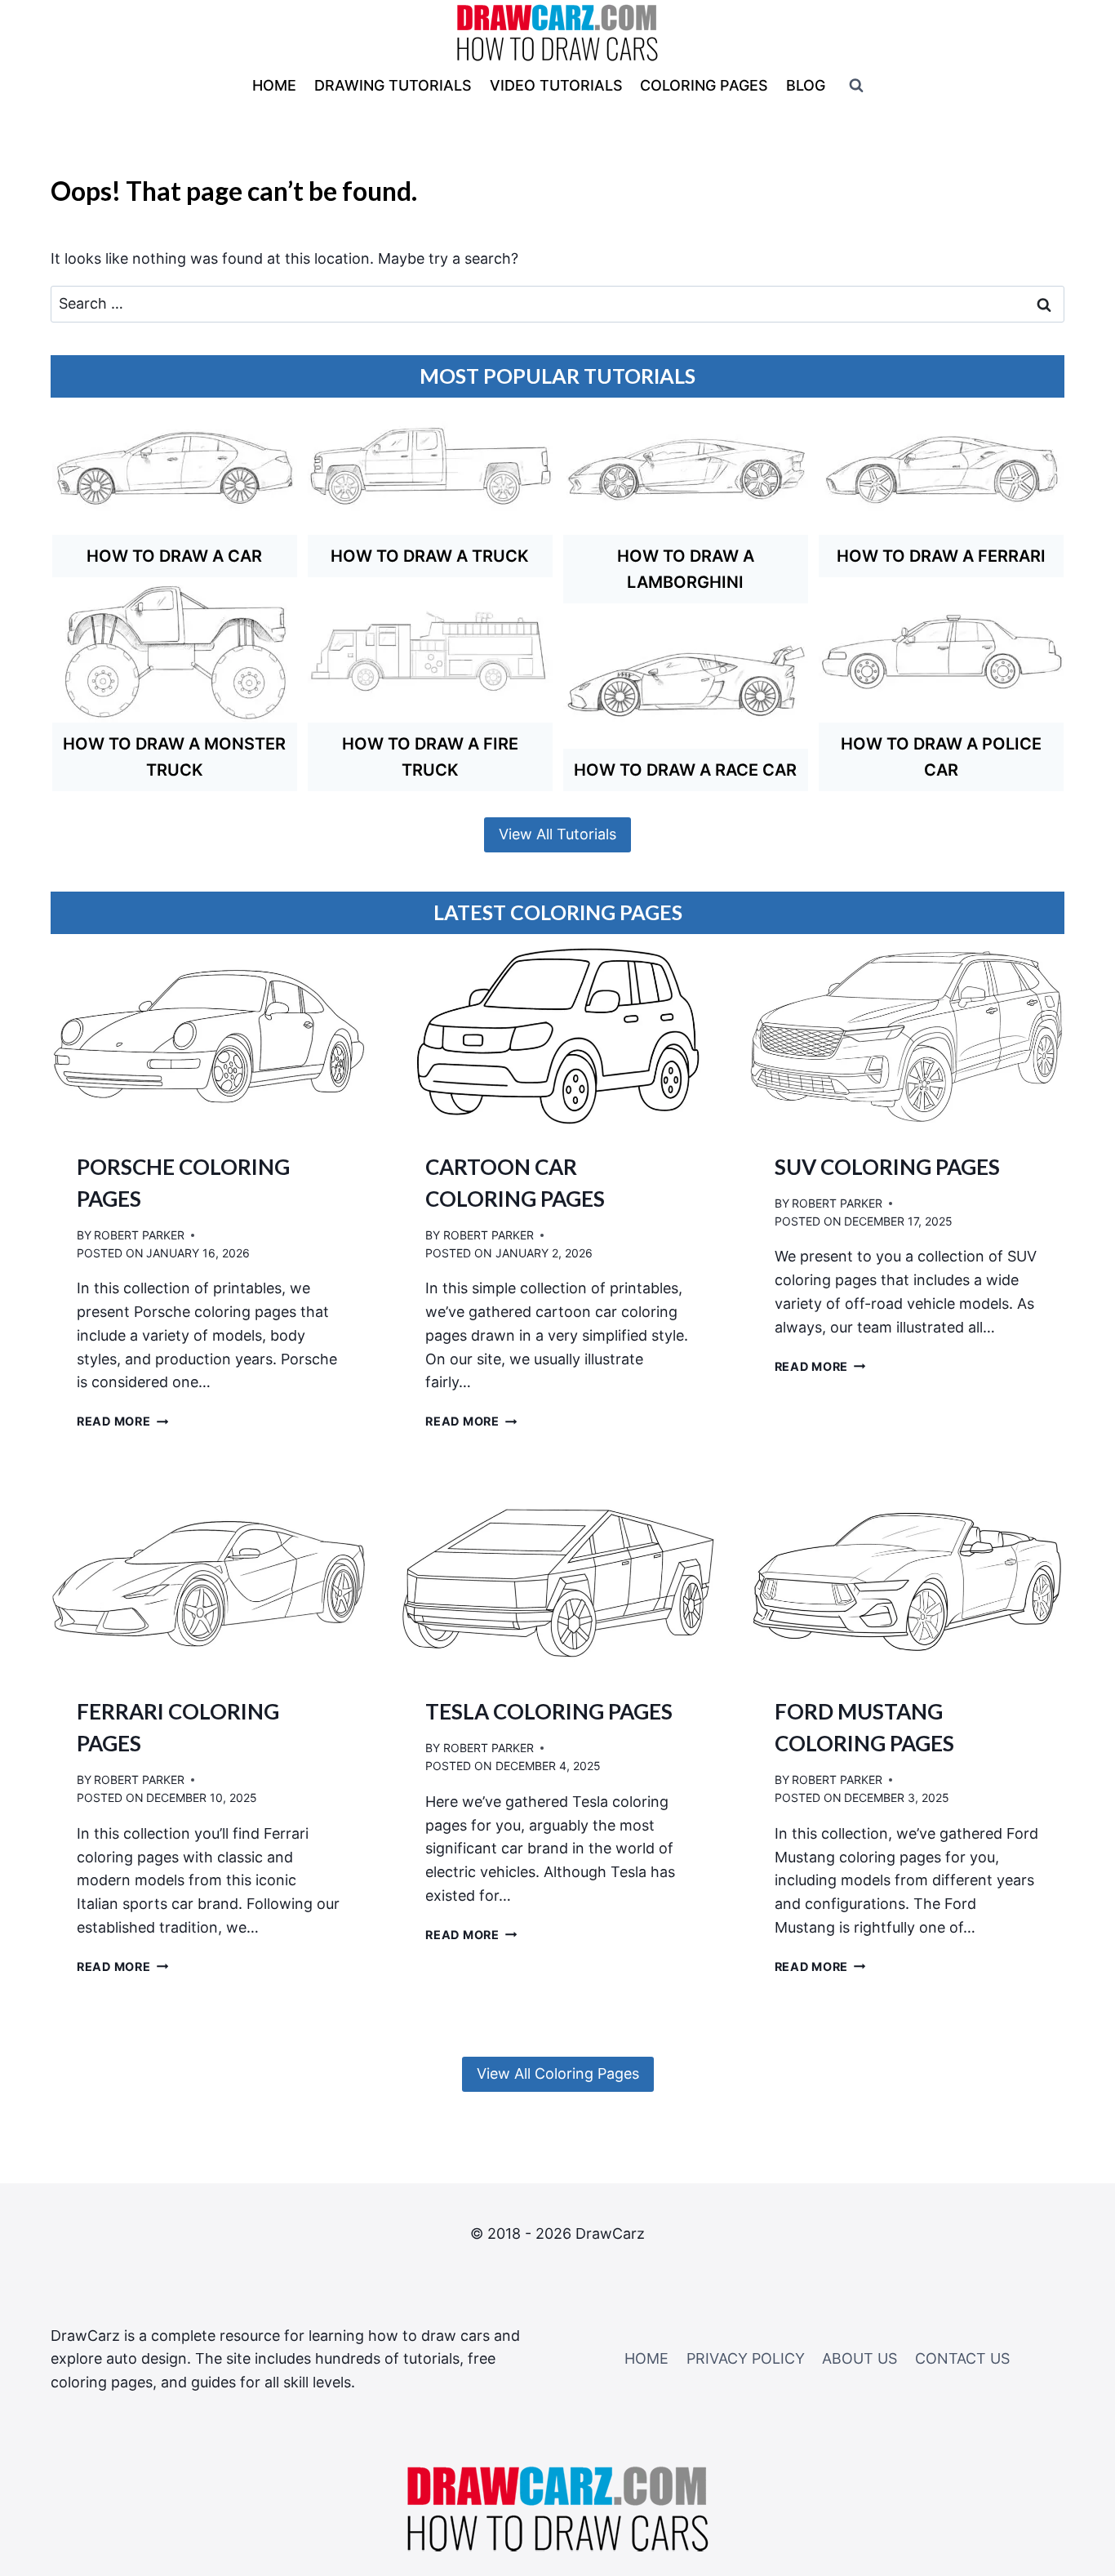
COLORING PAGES (704, 85)
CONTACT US (962, 2358)
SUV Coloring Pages (887, 1167)
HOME (274, 85)
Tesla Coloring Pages (549, 1711)
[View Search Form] (856, 86)
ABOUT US (860, 2358)
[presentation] (209, 1036)
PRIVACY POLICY (746, 2358)
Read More (122, 1421)
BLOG (806, 85)
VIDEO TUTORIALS (556, 85)
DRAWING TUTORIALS (393, 85)
